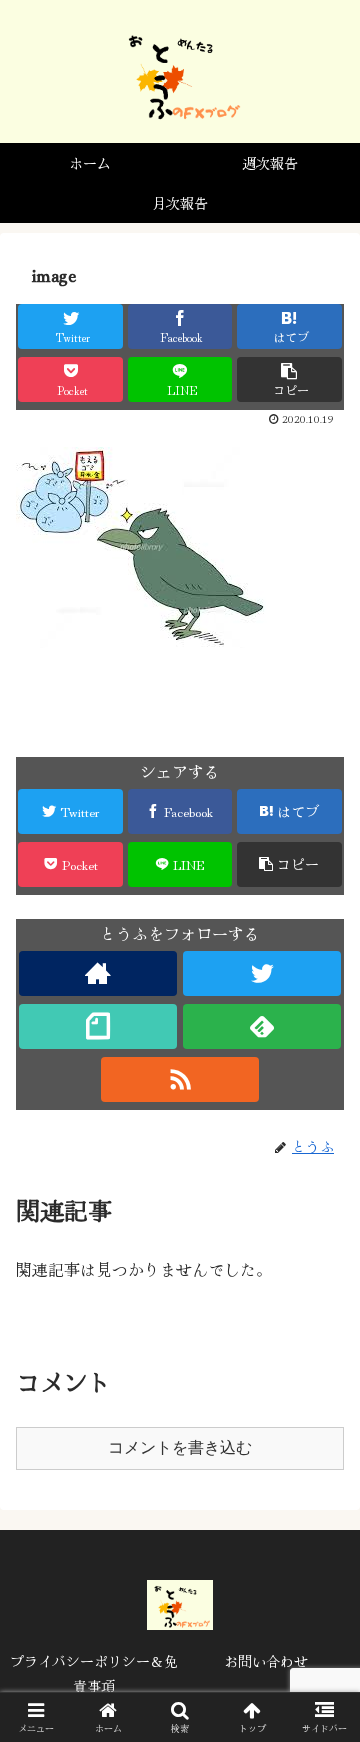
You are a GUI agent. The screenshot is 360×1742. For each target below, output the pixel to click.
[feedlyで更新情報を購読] (261, 1026)
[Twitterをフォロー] (261, 973)
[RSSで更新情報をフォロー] (179, 1079)
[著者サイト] (97, 973)
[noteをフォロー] (97, 1026)
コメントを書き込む (180, 1447)
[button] (321, 1682)
